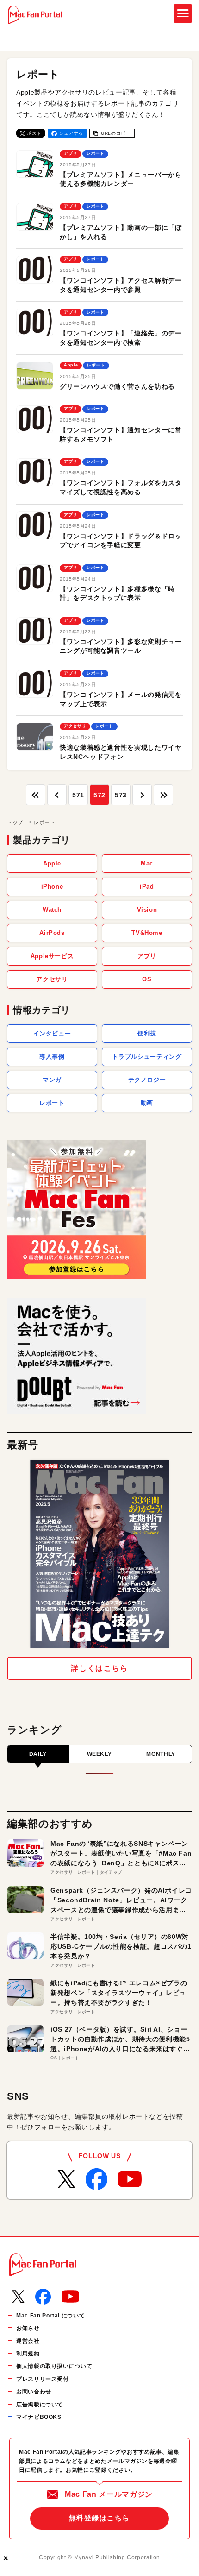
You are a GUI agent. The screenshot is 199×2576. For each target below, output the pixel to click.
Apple (52, 863)
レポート (52, 1103)
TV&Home (147, 933)
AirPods (52, 933)
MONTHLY (161, 1754)
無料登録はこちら (99, 2518)
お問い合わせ (34, 2392)
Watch (52, 910)
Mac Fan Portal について (50, 2316)
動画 (147, 1103)
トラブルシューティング (147, 1057)
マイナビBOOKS (39, 2417)
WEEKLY (99, 1754)
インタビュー (52, 1033)
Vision (147, 910)
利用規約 (28, 2354)
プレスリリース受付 (43, 2379)
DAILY (38, 1754)
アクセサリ (52, 979)
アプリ (147, 956)
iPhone (52, 887)
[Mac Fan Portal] (35, 15)
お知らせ (28, 2328)
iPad (147, 887)
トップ (15, 822)
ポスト (34, 133)
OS (147, 979)
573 (121, 795)
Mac (147, 863)
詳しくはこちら (99, 1668)
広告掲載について (40, 2405)
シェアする (71, 133)
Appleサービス (52, 956)
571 (78, 795)
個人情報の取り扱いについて (54, 2366)
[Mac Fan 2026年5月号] (99, 1554)
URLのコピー (116, 133)
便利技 (147, 1033)
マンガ (52, 1080)
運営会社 (28, 2341)
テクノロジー (147, 1080)
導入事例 (52, 1057)
